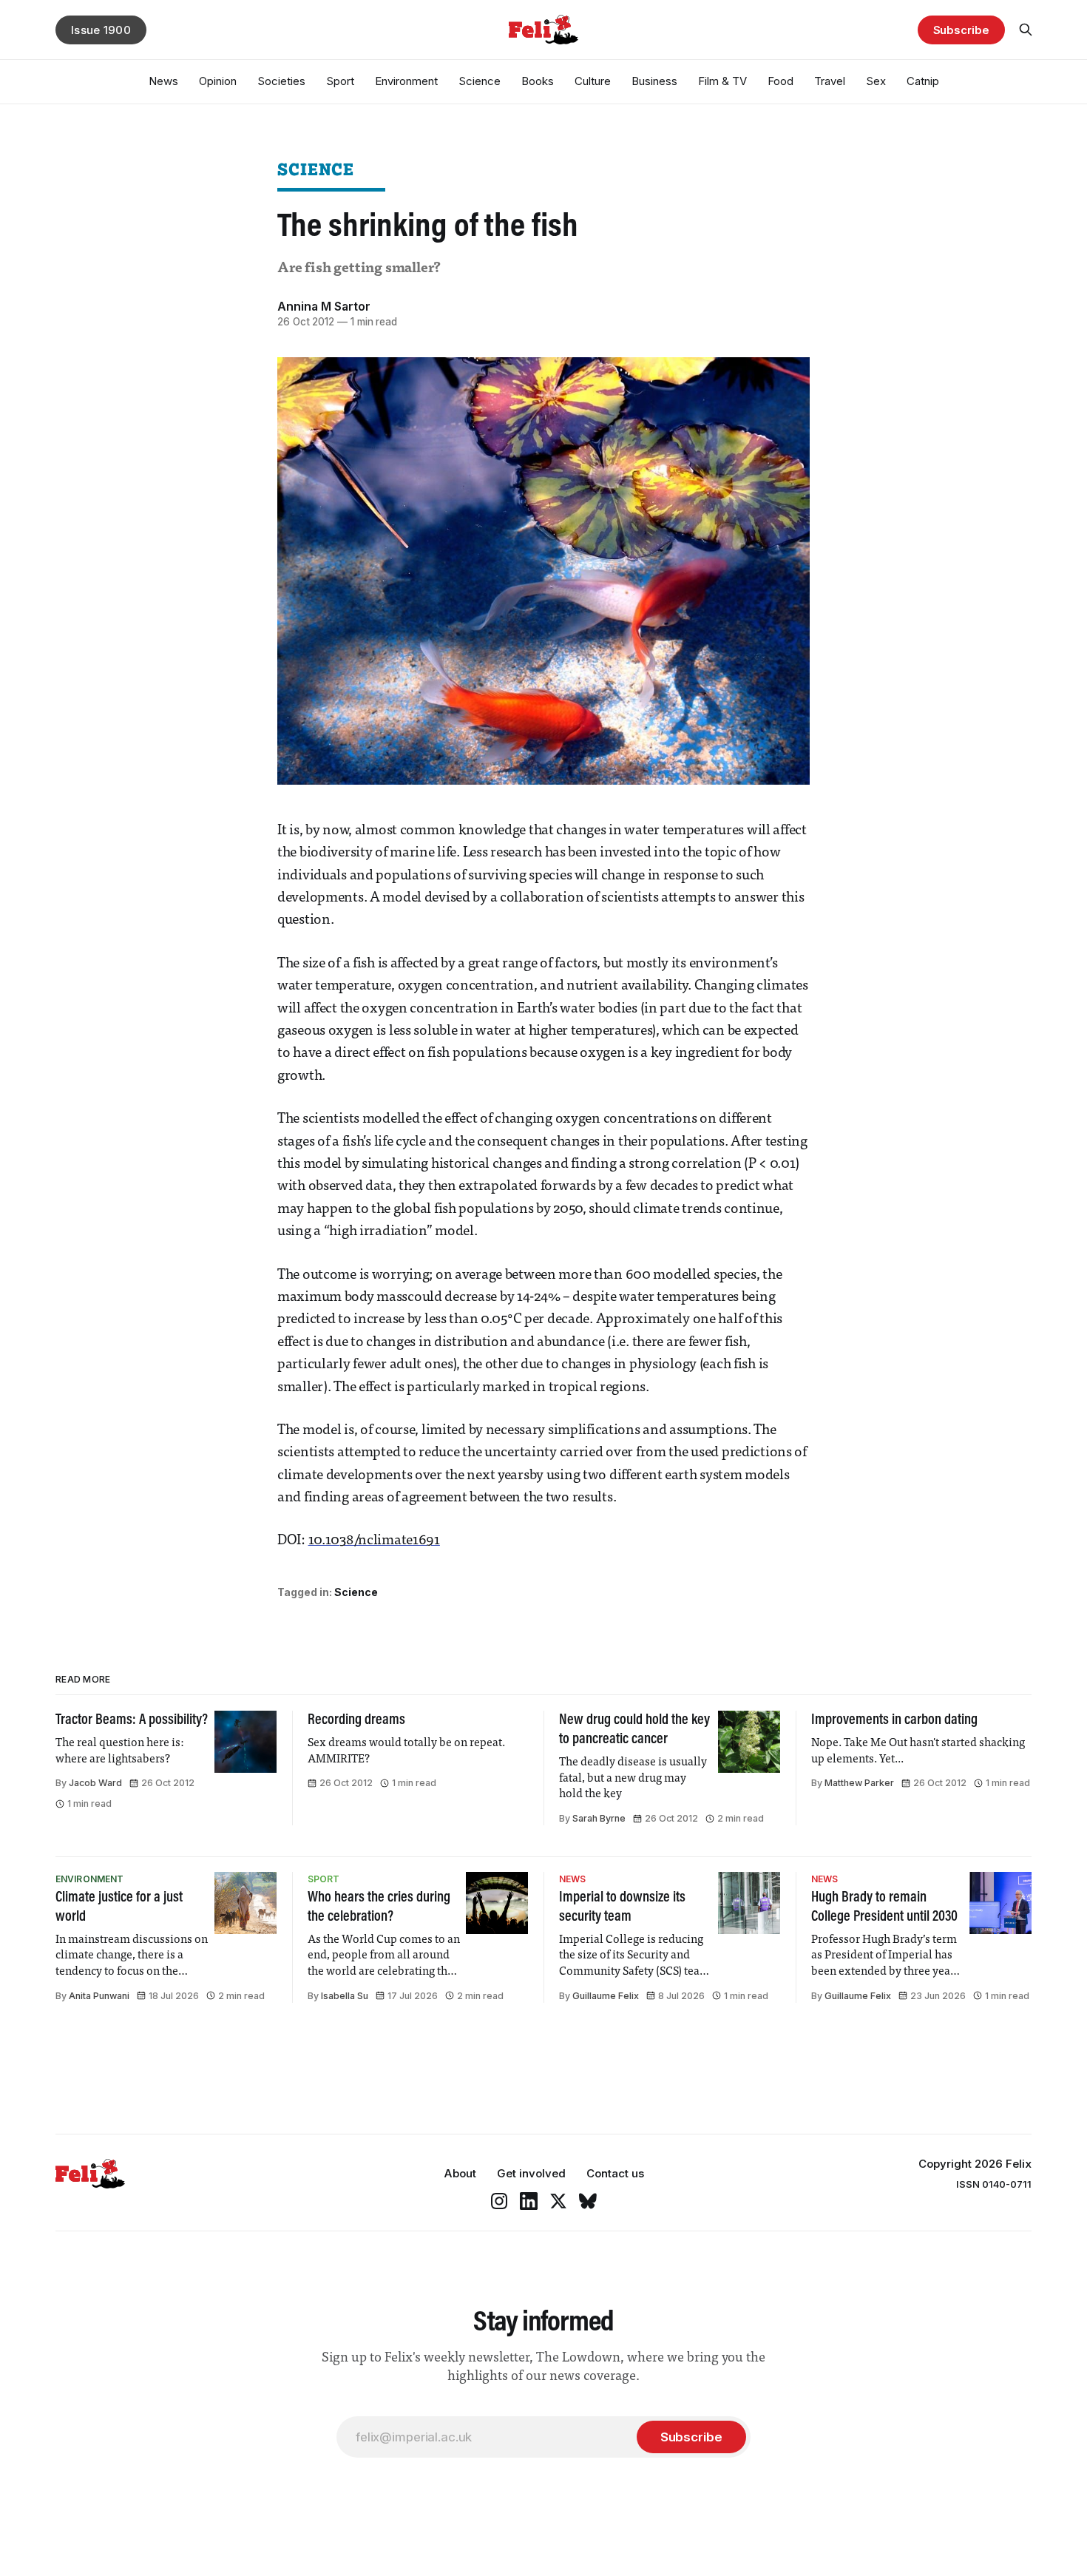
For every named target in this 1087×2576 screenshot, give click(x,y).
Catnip (923, 81)
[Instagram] (499, 2201)
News (163, 81)
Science (480, 81)
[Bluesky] (588, 2201)
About (460, 2173)
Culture (593, 81)
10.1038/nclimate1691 (374, 1541)
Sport (340, 81)
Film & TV (722, 81)
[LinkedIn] (529, 2201)
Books (538, 81)
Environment (406, 81)
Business (654, 81)
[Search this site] (1026, 30)
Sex (876, 81)
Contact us (615, 2173)
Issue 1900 (101, 30)
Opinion (218, 81)
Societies (281, 81)
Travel (830, 81)
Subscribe (961, 30)
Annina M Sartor (324, 306)
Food (780, 81)
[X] (558, 2201)
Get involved (531, 2173)
